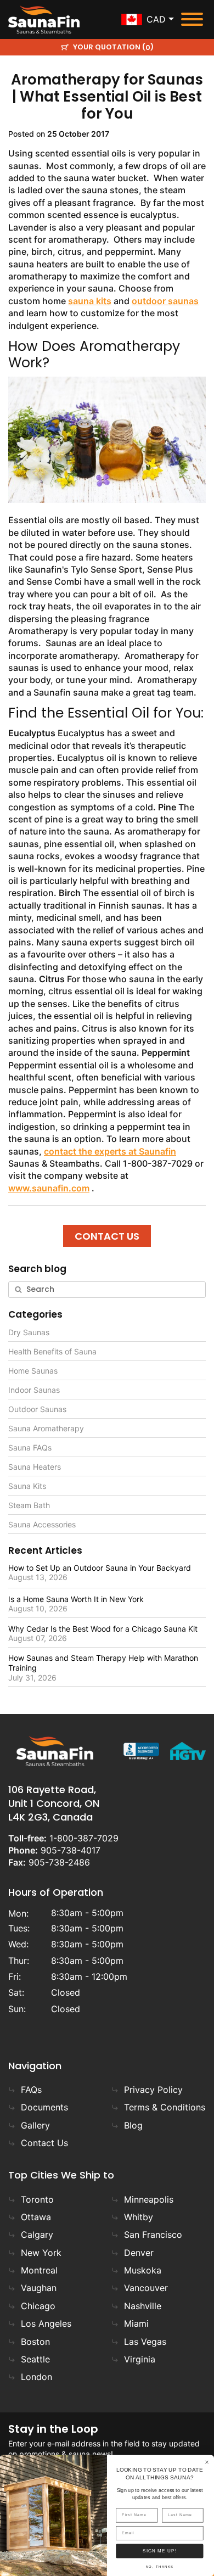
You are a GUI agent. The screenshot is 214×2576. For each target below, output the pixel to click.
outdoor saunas (165, 301)
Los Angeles (46, 2323)
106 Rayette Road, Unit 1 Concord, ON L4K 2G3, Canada (54, 1803)
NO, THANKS (160, 2567)
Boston (35, 2342)
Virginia (140, 2359)
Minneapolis (149, 2199)
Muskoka (143, 2270)
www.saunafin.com (49, 1188)
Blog (133, 2125)
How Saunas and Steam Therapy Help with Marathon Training (103, 1663)
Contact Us (44, 2143)
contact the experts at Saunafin (110, 1151)
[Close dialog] (207, 2462)
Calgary (37, 2235)
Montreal (39, 2270)
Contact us (107, 1236)
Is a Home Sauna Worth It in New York (76, 1599)
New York (41, 2253)
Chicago (38, 2306)
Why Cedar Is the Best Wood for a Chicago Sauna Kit (103, 1629)
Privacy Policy (153, 2090)
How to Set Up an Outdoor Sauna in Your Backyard (100, 1568)
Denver (139, 2253)
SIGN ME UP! (160, 2551)
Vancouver (146, 2288)
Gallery (35, 2125)
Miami (136, 2323)
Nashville (143, 2306)
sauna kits (90, 301)
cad (156, 19)
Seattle (35, 2359)
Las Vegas (145, 2342)
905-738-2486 (59, 1862)
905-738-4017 (71, 1850)
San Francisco (153, 2235)
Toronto (37, 2199)
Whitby (139, 2217)
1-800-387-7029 (84, 1838)
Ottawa (36, 2217)
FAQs (31, 2090)
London (36, 2377)
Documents (44, 2107)
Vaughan (39, 2288)
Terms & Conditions (165, 2107)
